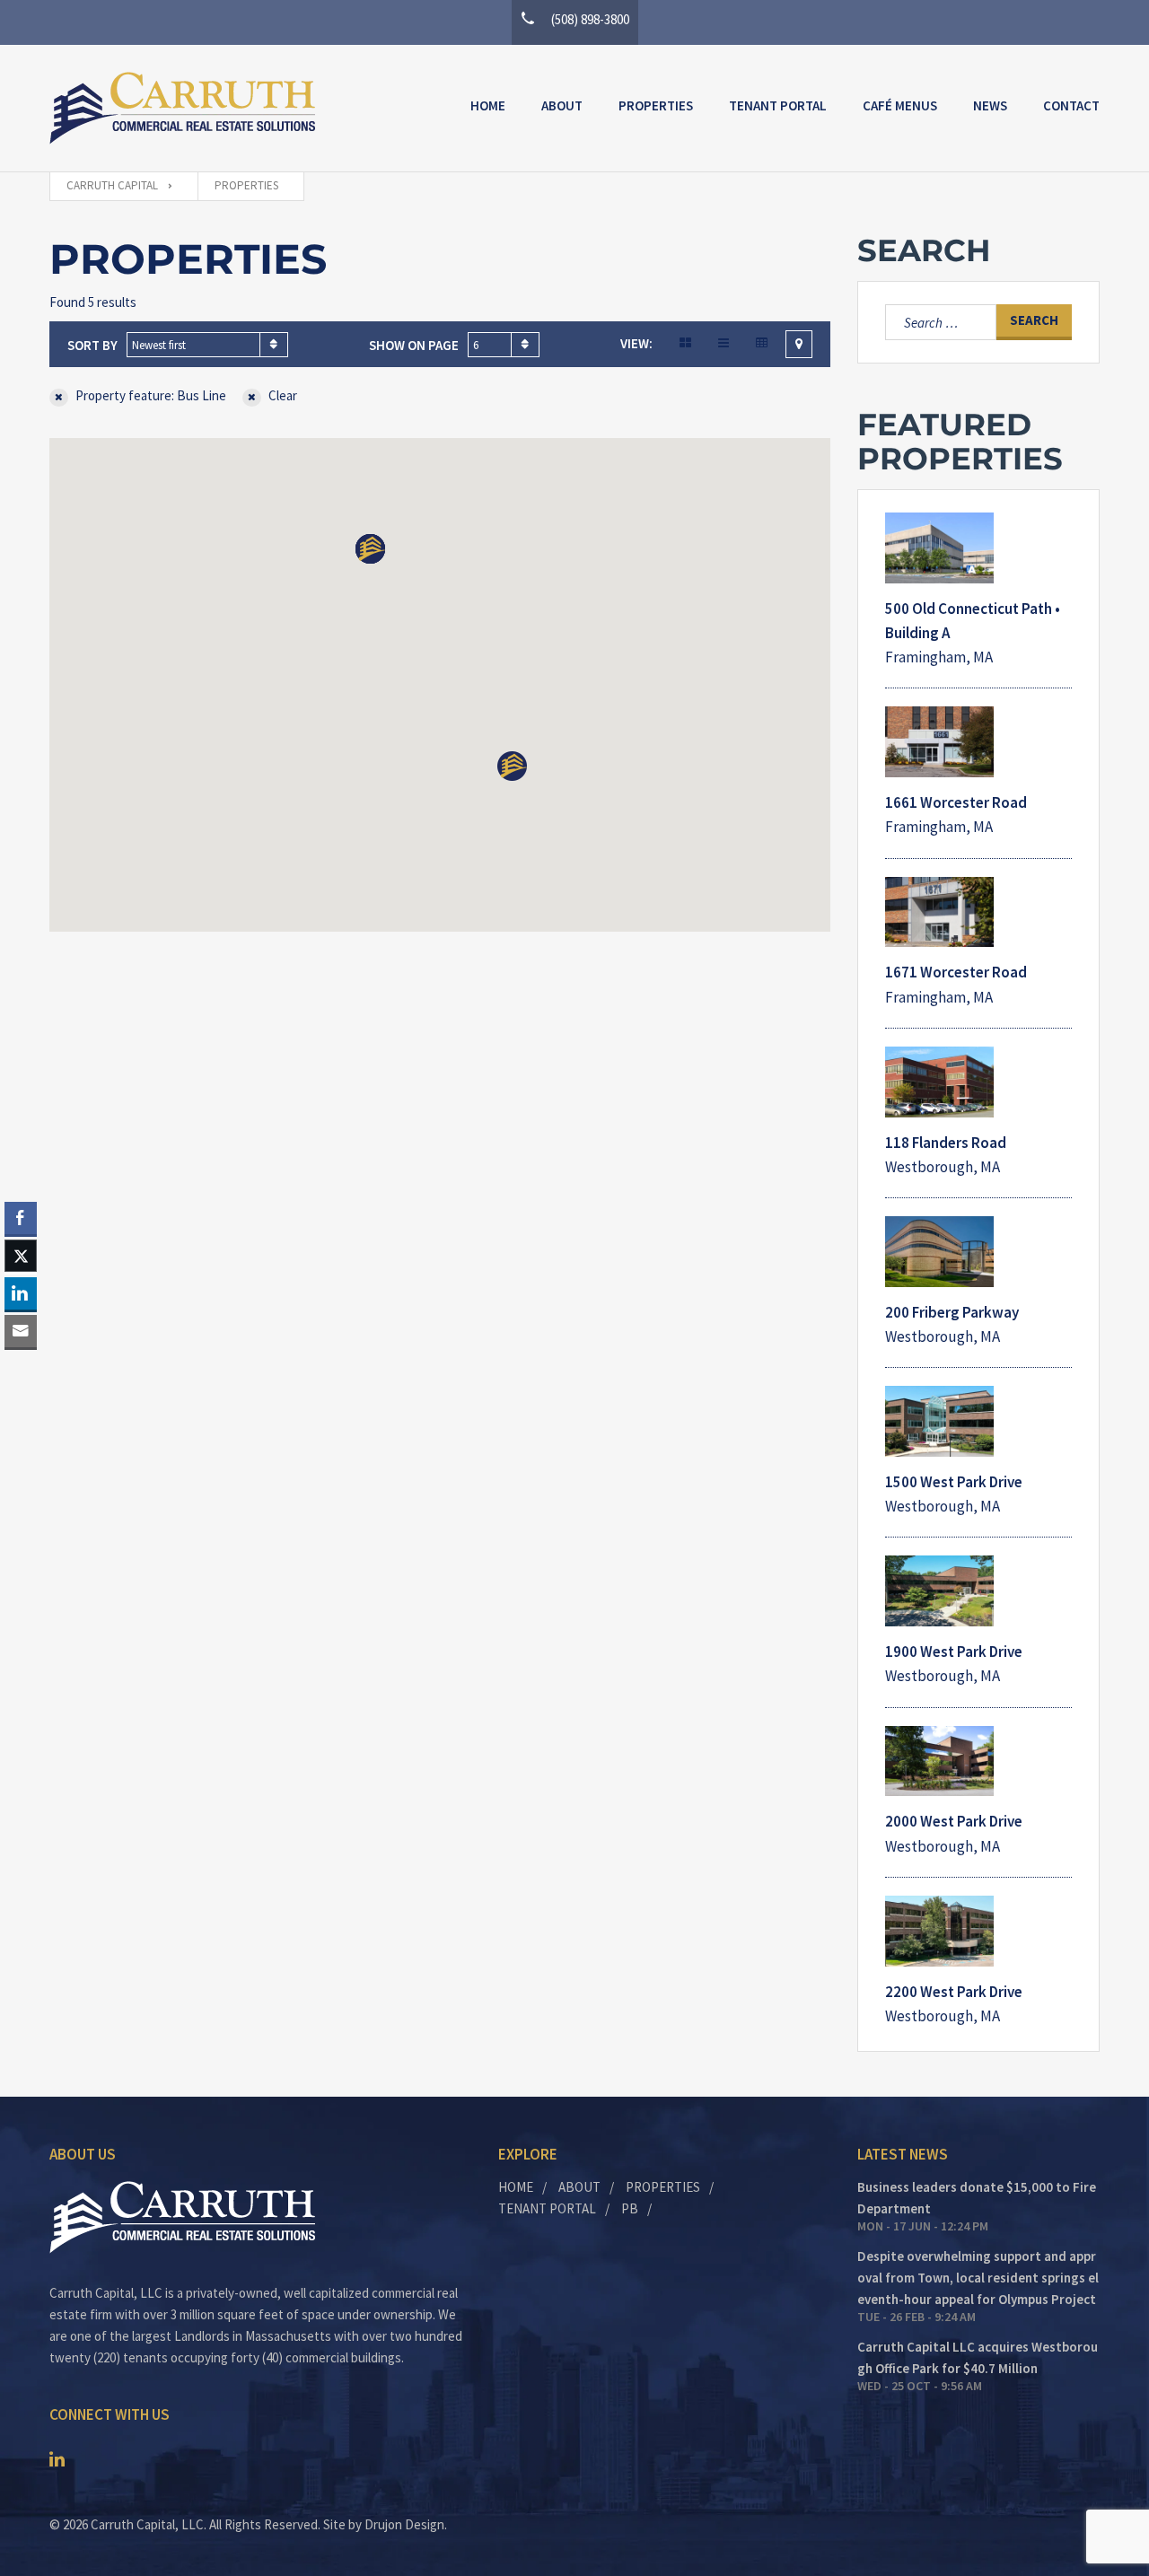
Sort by (92, 345)
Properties (656, 105)
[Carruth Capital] (182, 108)
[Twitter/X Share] (21, 1256)
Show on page (414, 345)
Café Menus (900, 105)
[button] (370, 549)
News (990, 105)
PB (630, 2208)
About (562, 105)
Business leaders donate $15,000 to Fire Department (977, 2198)
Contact (1071, 105)
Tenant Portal (778, 105)
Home (488, 105)
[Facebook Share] (21, 1218)
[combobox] (207, 345)
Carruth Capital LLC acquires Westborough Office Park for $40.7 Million (978, 2357)
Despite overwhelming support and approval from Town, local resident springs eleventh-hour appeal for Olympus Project (978, 2278)
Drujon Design (404, 2524)
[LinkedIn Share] (21, 1293)
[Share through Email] (21, 1331)
